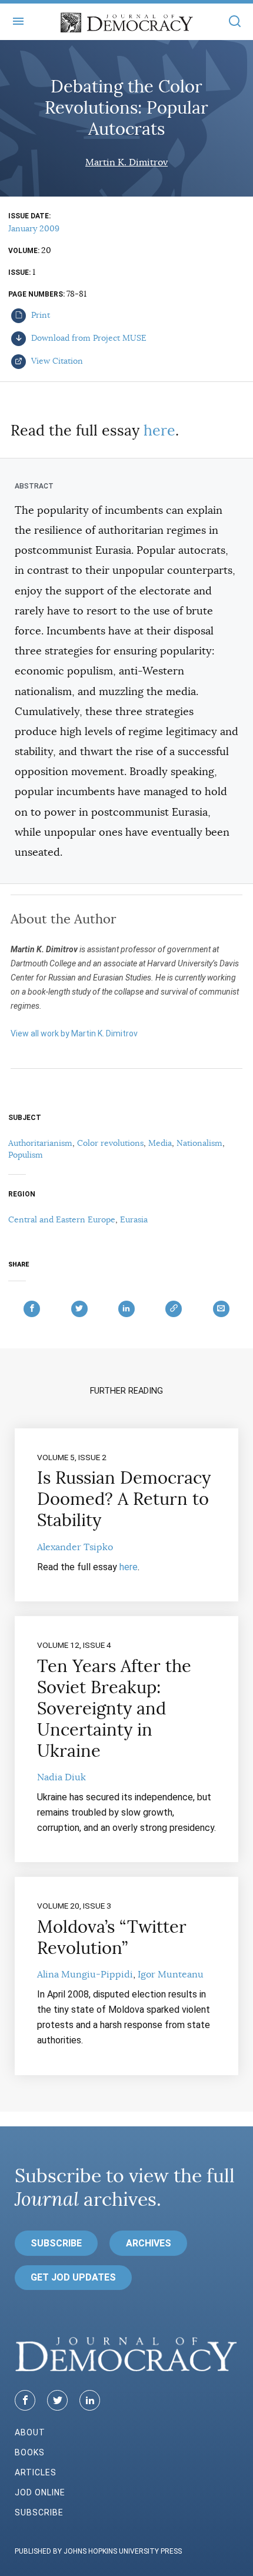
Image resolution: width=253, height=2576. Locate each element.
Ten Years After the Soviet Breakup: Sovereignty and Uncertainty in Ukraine (114, 1709)
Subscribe (56, 2243)
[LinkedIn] (90, 2400)
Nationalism (199, 1143)
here (159, 431)
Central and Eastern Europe (62, 1219)
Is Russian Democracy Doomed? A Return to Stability (124, 1499)
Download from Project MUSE (88, 338)
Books (30, 2452)
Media (160, 1143)
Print (39, 315)
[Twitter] (57, 2400)
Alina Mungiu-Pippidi (85, 1975)
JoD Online (40, 2492)
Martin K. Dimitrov (126, 162)
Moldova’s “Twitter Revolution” (112, 1937)
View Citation (56, 361)
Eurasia (134, 1219)
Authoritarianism (40, 1143)
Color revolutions (110, 1143)
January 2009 (34, 228)
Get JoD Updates (73, 2277)
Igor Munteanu (171, 1975)
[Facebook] (25, 2400)
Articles (36, 2472)
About (30, 2432)
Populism (26, 1155)
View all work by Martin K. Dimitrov (74, 1033)
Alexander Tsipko (75, 1547)
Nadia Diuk (61, 1777)
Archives (149, 2243)
